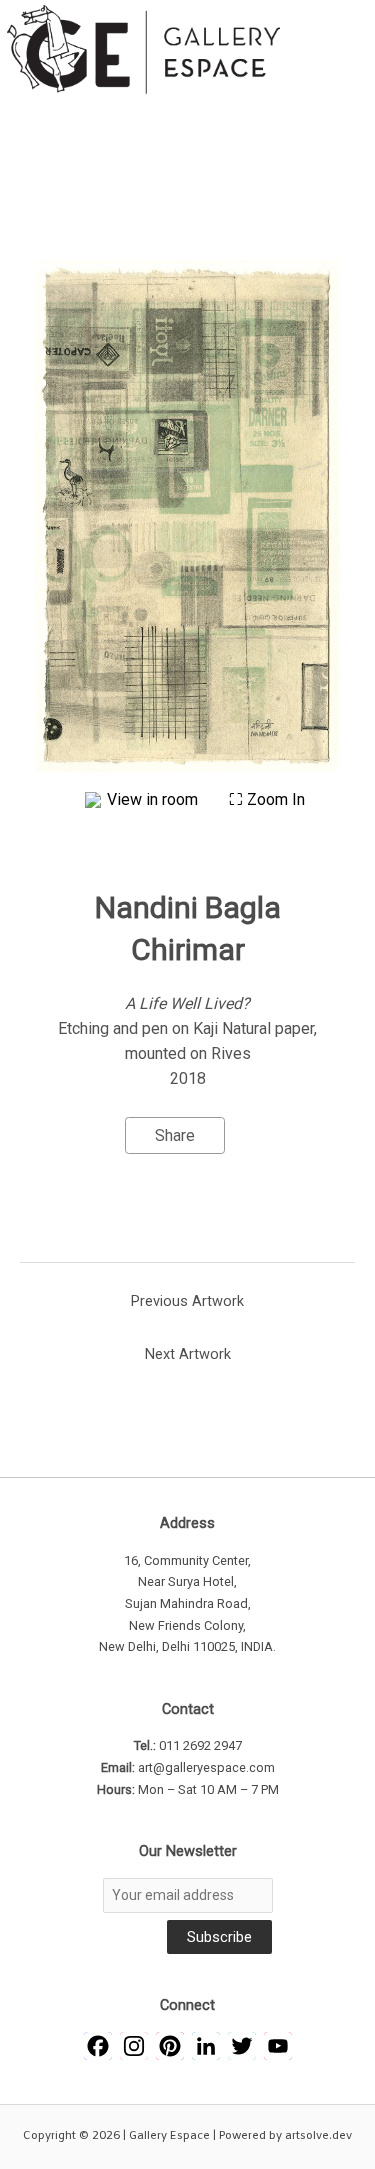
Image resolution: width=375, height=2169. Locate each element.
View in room (154, 799)
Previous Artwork (187, 1301)
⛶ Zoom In (267, 799)
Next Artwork (188, 1354)
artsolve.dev (318, 2136)
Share (175, 1135)
